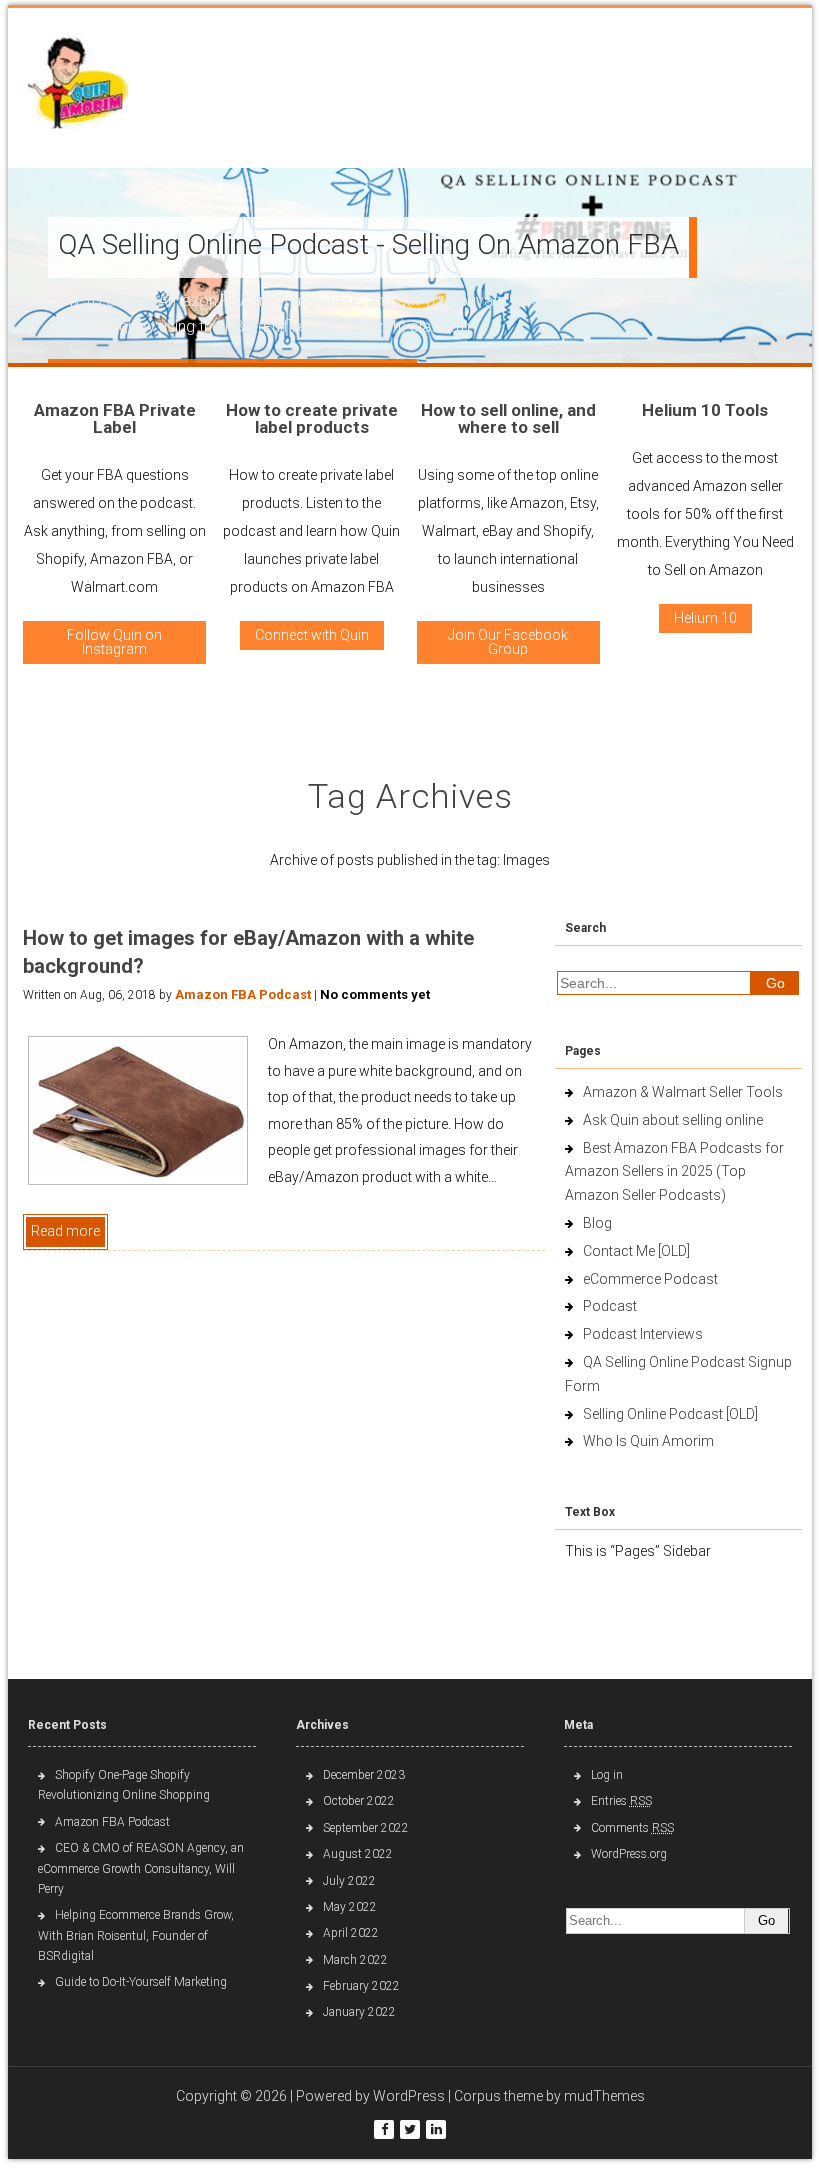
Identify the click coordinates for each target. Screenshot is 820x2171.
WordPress (409, 2096)
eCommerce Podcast (650, 1279)
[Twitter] (410, 2129)
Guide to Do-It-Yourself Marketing (142, 1982)
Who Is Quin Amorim (648, 1441)
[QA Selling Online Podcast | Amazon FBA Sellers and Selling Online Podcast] (78, 85)
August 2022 (358, 1854)
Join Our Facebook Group (508, 642)
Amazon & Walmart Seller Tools (683, 1092)
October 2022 (359, 1801)
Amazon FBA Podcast (243, 994)
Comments (632, 1828)
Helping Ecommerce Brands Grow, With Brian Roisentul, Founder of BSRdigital (136, 1935)
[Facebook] (384, 2129)
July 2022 (349, 1881)
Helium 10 (705, 618)
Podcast (610, 1306)
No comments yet (375, 994)
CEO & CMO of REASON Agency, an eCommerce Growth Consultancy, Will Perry (141, 1868)
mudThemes (604, 2096)
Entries (621, 1801)
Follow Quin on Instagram (114, 642)
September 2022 (366, 1828)
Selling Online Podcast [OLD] (670, 1414)
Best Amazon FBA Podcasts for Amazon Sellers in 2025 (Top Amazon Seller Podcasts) (674, 1172)
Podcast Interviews (643, 1334)
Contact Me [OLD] (636, 1251)
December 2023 (364, 1775)
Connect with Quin (312, 635)
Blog (597, 1223)
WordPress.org (629, 1854)
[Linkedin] (436, 2129)
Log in (607, 1775)
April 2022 (351, 1933)
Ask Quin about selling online (673, 1120)
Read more (65, 1231)
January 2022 (359, 2012)
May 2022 (350, 1907)
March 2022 (355, 1960)
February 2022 (361, 1986)
